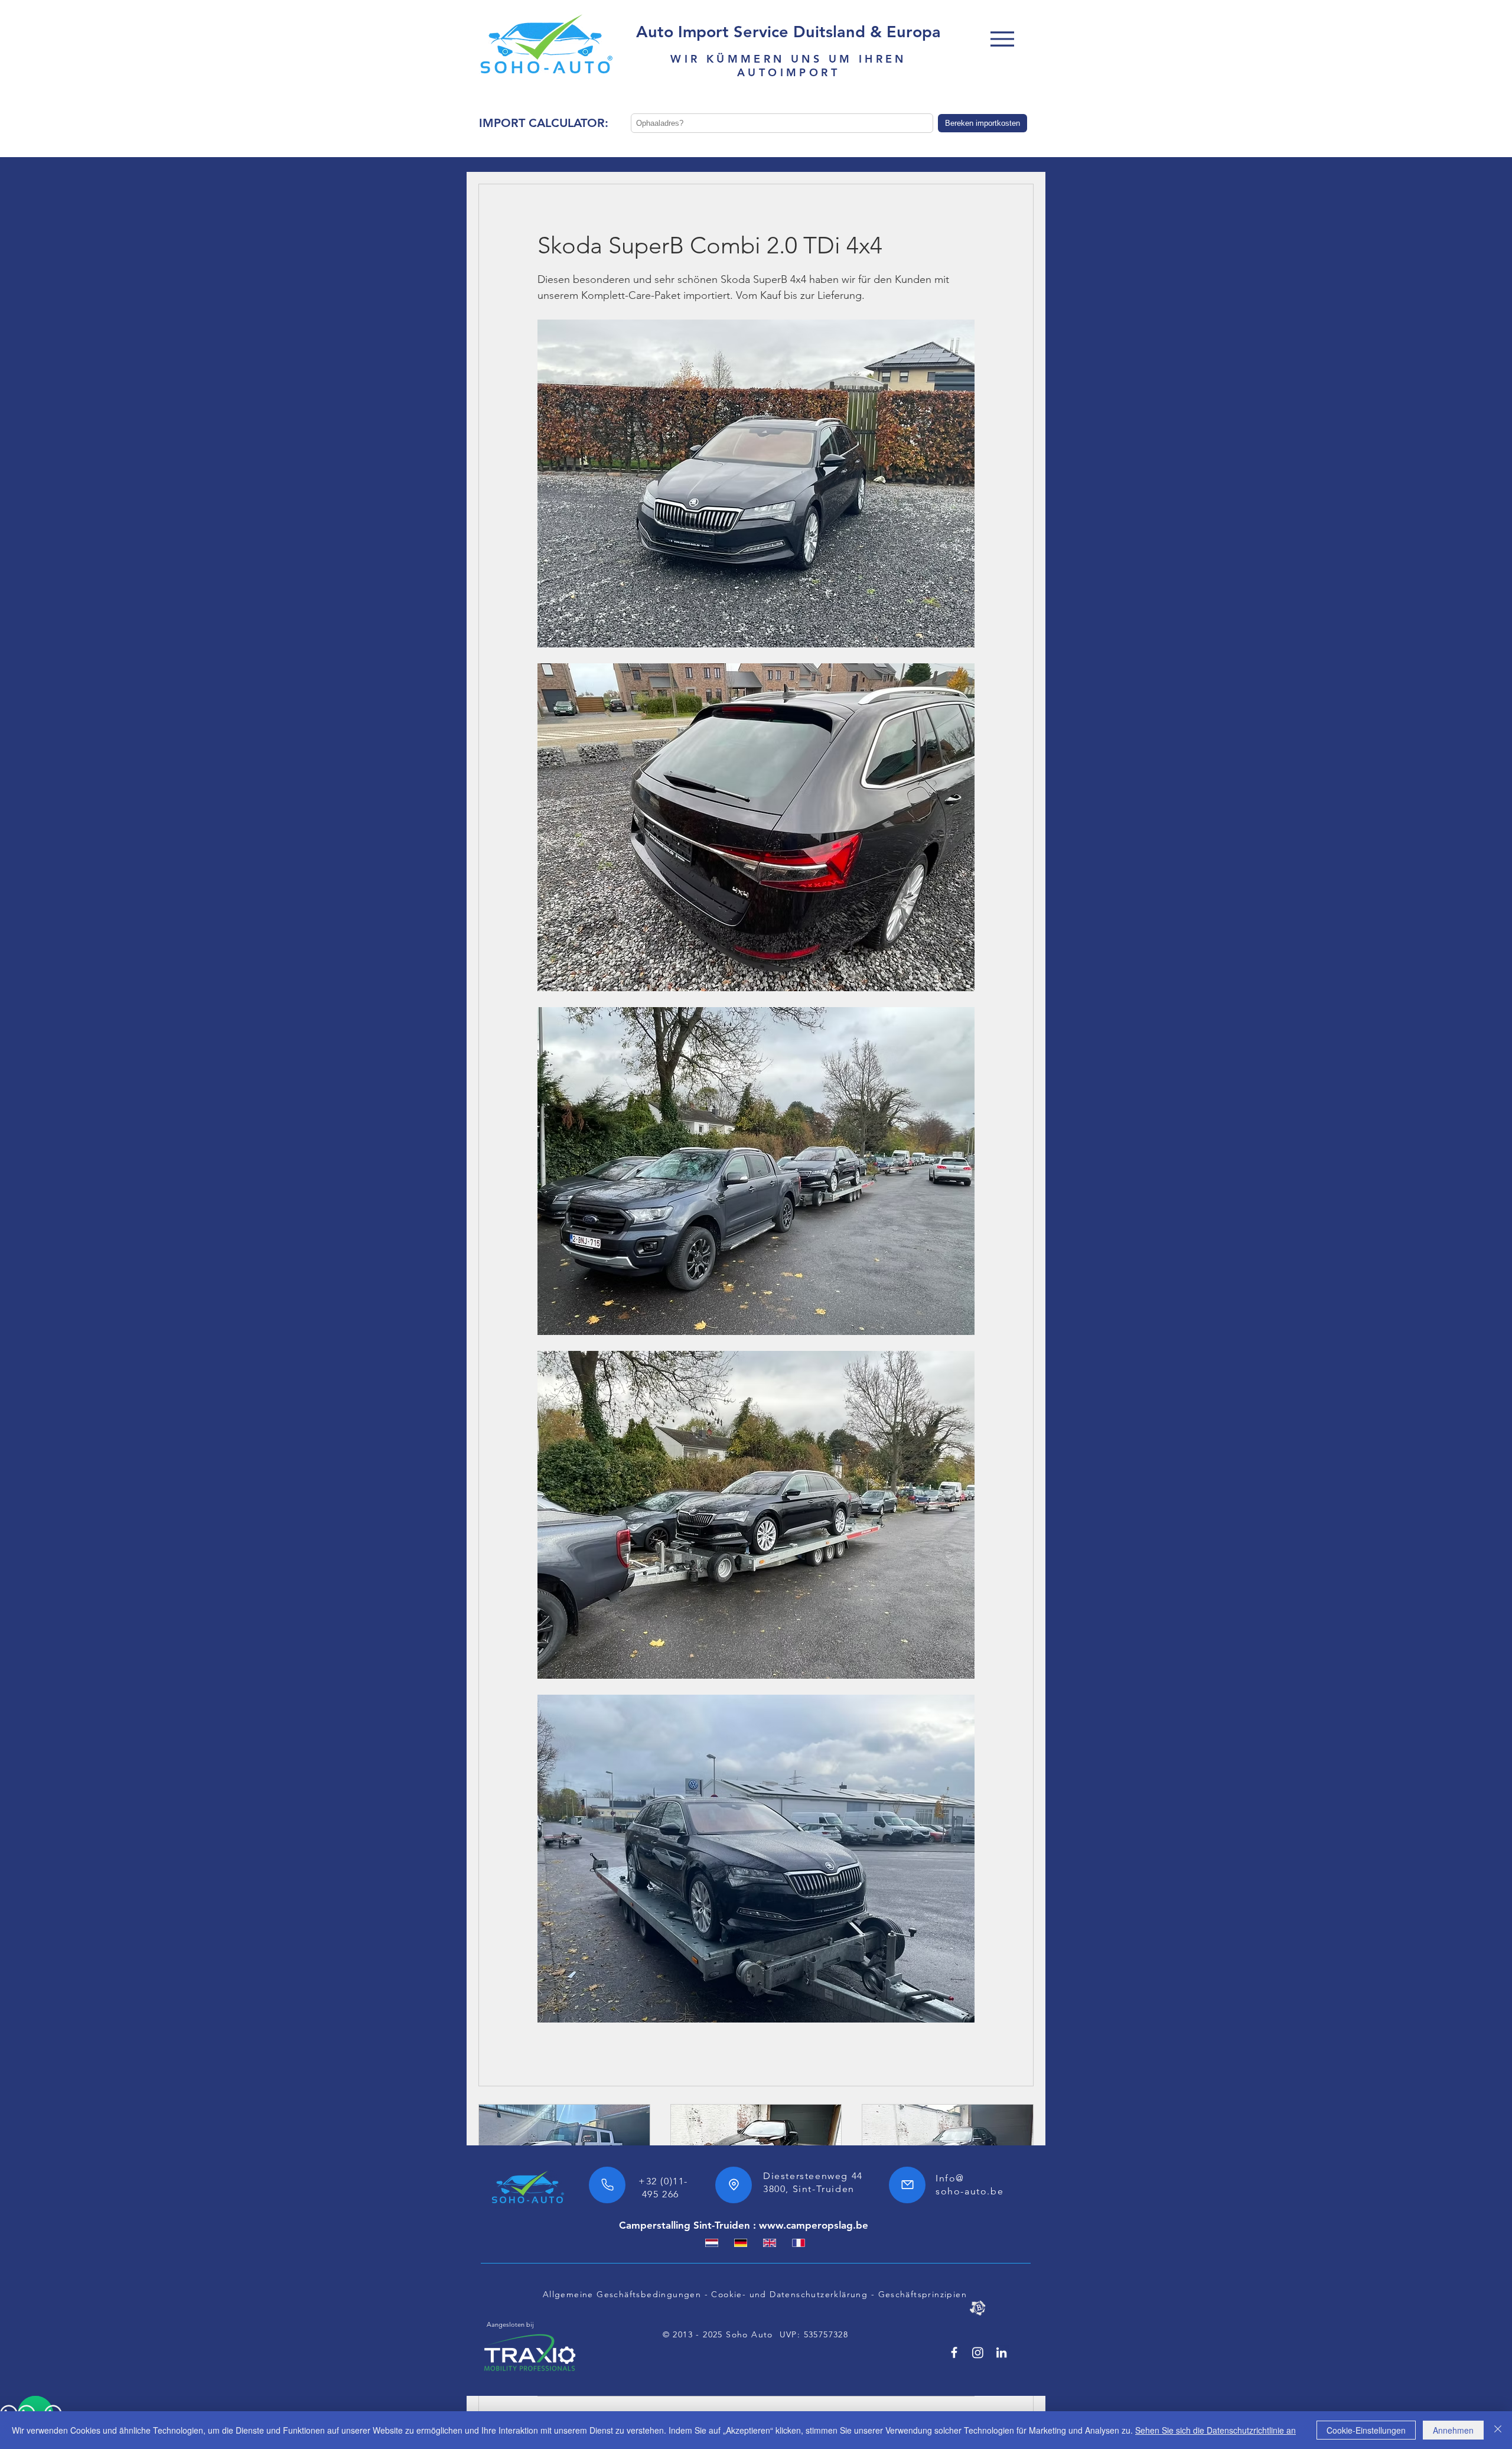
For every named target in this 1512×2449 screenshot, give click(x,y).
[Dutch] (712, 2243)
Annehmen (1453, 2430)
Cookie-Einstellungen (1366, 2430)
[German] (740, 2243)
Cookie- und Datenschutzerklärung (789, 2294)
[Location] (734, 2185)
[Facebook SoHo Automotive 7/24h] (954, 2352)
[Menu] (1002, 39)
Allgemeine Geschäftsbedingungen (622, 2294)
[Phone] (607, 2185)
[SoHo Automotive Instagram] (978, 2352)
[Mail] (907, 2185)
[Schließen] (1498, 2430)
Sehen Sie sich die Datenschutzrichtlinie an (1216, 2430)
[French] (798, 2243)
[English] (769, 2243)
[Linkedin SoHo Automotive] (1001, 2352)
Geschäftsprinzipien (923, 2294)
